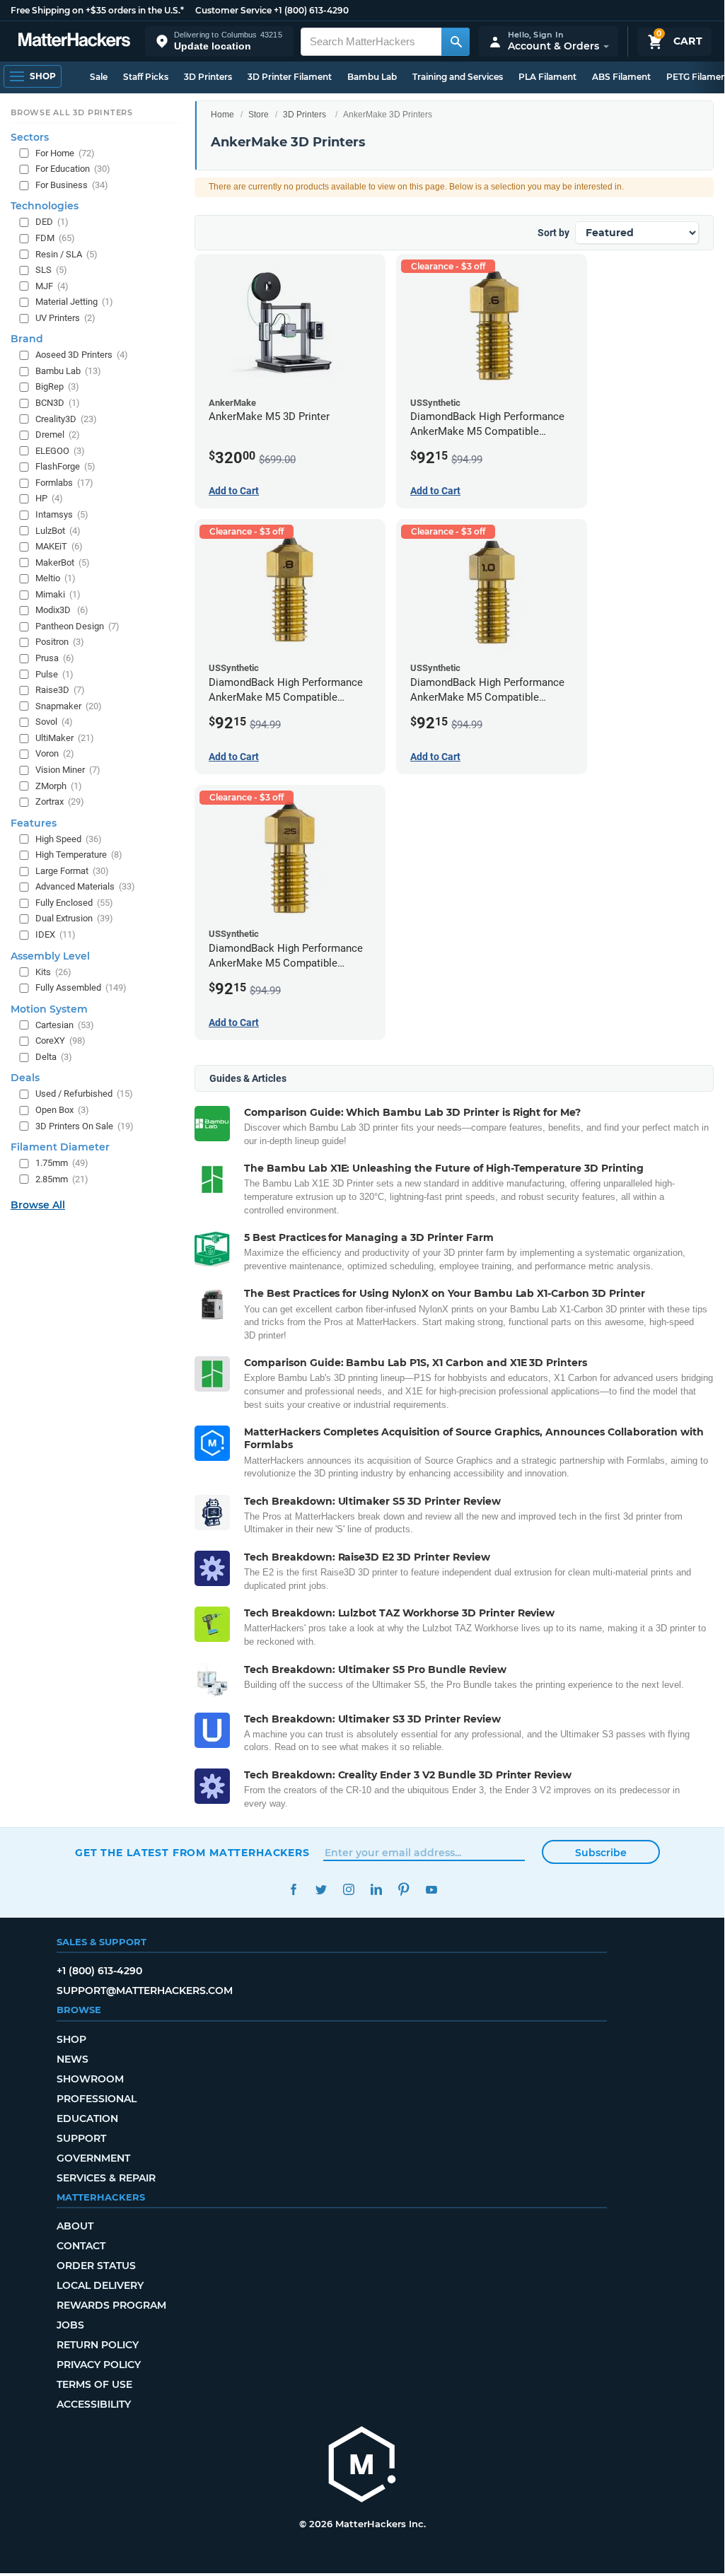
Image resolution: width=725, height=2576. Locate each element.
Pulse (54, 674)
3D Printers (208, 77)
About (75, 2226)
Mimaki (58, 594)
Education (87, 2119)
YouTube (431, 1890)
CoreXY (60, 1041)
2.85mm (62, 1179)
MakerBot (63, 563)
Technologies (45, 206)
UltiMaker (65, 738)
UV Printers (65, 318)
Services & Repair (106, 2178)
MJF (52, 286)
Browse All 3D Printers (72, 112)
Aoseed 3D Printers (82, 355)
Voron (55, 753)
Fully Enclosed (74, 903)
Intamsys (62, 514)
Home (222, 115)
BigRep (57, 386)
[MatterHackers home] (74, 41)
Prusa (55, 658)
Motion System (49, 1009)
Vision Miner (68, 770)
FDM (55, 238)
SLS (51, 270)
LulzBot (58, 531)
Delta (54, 1057)
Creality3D (66, 419)
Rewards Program (111, 2305)
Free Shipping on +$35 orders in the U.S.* (97, 10)
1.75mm (62, 1163)
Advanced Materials (85, 886)
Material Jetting (74, 302)
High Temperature (79, 855)
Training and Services (458, 77)
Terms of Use (94, 2384)
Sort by (553, 233)
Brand (27, 339)
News (72, 2059)
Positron (60, 642)
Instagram (348, 1890)
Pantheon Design (77, 626)
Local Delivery (100, 2285)
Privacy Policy (99, 2365)
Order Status (96, 2266)
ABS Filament (621, 77)
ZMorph (59, 786)
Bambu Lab (372, 77)
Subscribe (601, 1853)
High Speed (69, 839)
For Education (73, 169)
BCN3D (58, 403)
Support (81, 2138)
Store (259, 115)
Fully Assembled (81, 987)
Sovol (54, 722)
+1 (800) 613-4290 (311, 10)
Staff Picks (146, 77)
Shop (71, 2039)
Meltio (56, 578)
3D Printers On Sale (85, 1126)
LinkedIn (376, 1890)
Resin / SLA (66, 254)
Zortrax (60, 802)
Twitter (321, 1890)
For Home (65, 153)
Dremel (58, 435)
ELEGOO (60, 451)
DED (52, 222)
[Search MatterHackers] (456, 42)
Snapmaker (69, 706)
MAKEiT (59, 546)
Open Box (62, 1110)
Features (34, 823)
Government (93, 2158)
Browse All (38, 1205)
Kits (53, 972)
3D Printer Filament (290, 77)
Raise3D (60, 690)
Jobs (70, 2325)
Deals (25, 1078)
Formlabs (64, 483)
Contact (81, 2246)
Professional (97, 2099)
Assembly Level (50, 956)
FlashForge (65, 466)
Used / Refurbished (84, 1094)
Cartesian (65, 1025)
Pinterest (404, 1890)
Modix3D (62, 610)
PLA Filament (547, 77)
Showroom (90, 2079)
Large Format (72, 871)
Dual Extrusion (74, 918)
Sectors (30, 137)
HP (49, 498)
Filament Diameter (60, 1147)
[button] (219, 41)
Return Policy (98, 2345)
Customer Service (233, 10)
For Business (72, 185)
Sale (99, 77)
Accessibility (94, 2404)
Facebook (293, 1890)
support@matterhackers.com (145, 1991)
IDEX (56, 934)
